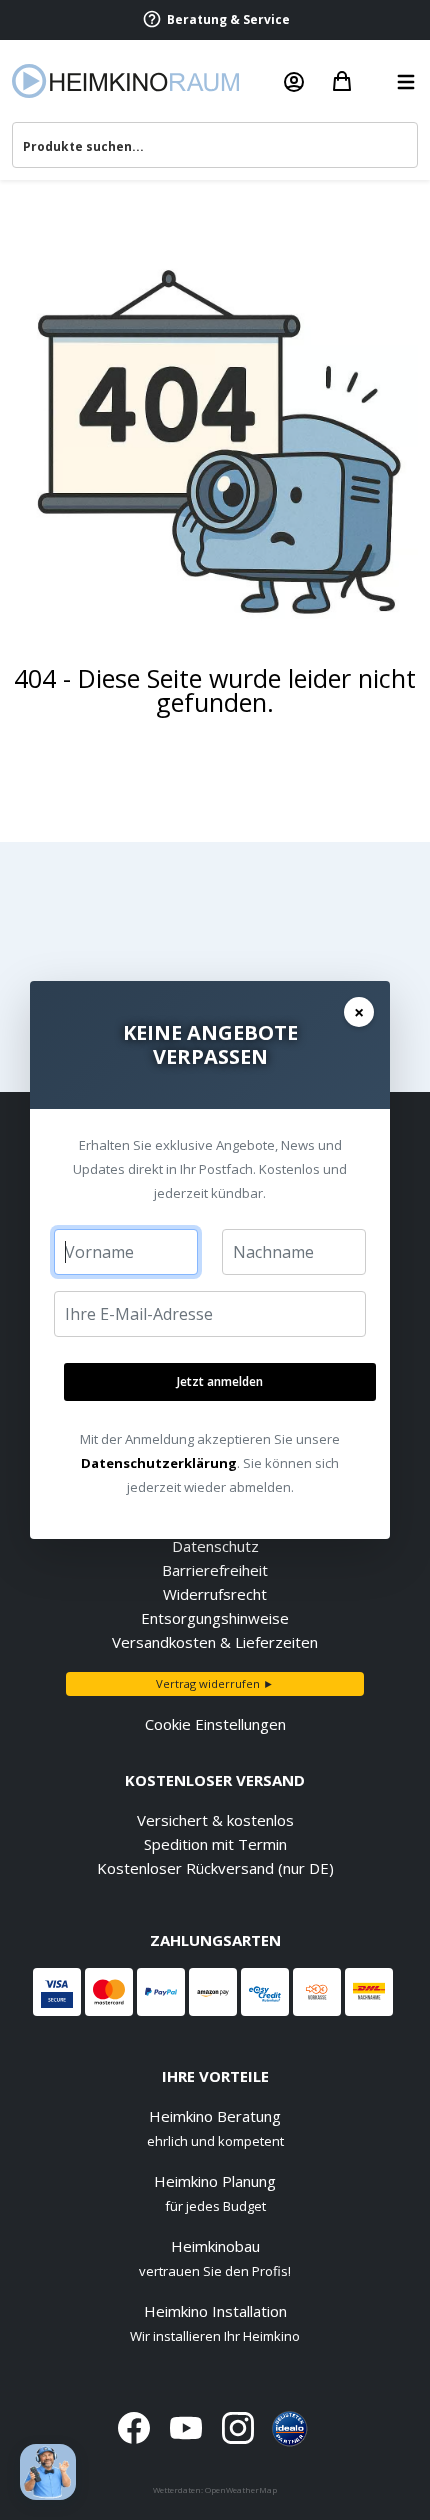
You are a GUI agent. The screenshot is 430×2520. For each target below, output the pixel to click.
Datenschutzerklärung (159, 1463)
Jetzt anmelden (220, 1381)
